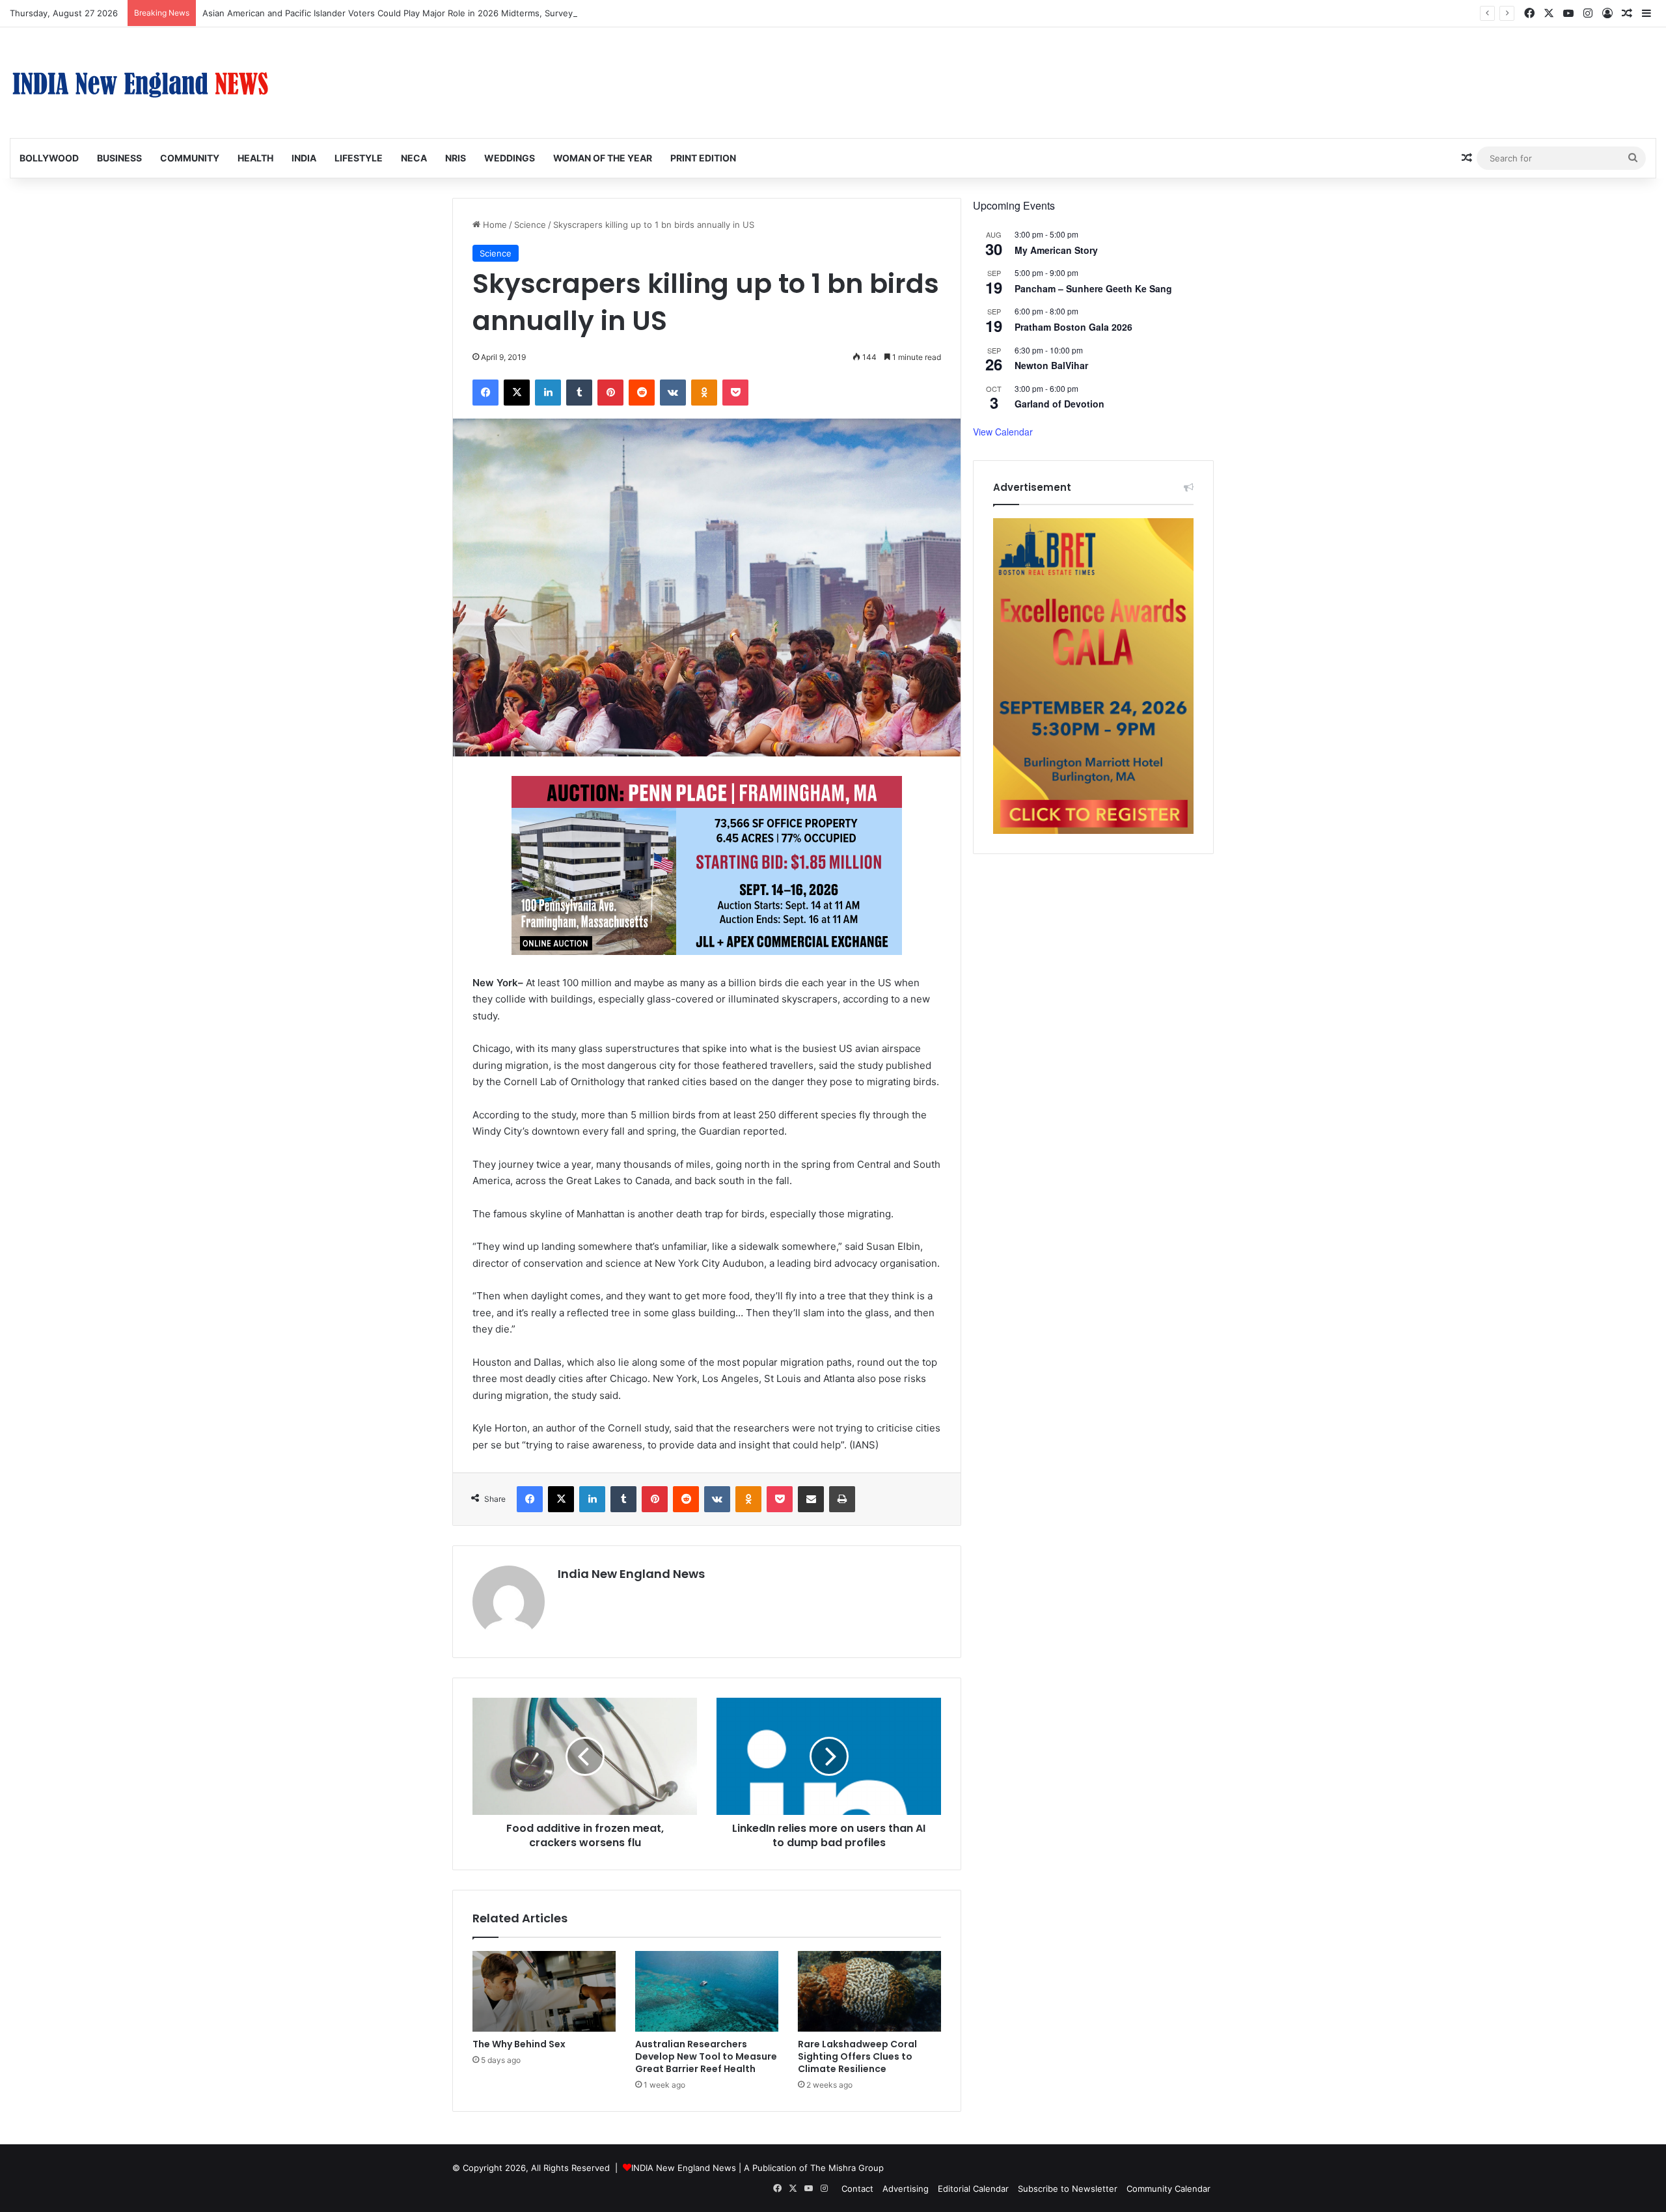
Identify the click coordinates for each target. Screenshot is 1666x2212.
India (304, 158)
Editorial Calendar (973, 2189)
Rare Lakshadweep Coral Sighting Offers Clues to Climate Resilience (857, 2056)
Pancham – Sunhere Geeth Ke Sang (1093, 288)
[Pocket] (735, 393)
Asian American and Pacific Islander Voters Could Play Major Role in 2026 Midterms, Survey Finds (400, 13)
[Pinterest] (610, 393)
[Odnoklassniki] (704, 393)
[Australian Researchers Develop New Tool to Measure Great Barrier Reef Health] (707, 1991)
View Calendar (1003, 432)
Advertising (906, 2189)
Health (255, 158)
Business (119, 158)
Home (494, 225)
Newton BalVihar (1051, 365)
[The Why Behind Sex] (544, 1991)
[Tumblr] (579, 393)
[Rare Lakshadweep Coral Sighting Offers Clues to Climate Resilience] (869, 1991)
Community (190, 158)
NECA (414, 158)
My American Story (1056, 250)
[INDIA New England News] (140, 83)
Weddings (510, 158)
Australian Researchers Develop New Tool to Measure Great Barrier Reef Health (706, 2056)
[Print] (842, 1499)
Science (530, 225)
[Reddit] (642, 393)
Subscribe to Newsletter (1068, 2189)
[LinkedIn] (548, 393)
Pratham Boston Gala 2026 (1073, 327)
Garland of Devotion (1059, 404)
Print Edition (703, 158)
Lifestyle (359, 158)
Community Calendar (1168, 2189)
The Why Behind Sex (519, 2044)
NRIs (456, 158)
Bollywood (49, 158)
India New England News (631, 1574)
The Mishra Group (847, 2168)
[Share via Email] (811, 1499)
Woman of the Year (603, 158)
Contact (857, 2189)
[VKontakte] (673, 393)
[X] (517, 393)
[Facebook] (485, 393)
